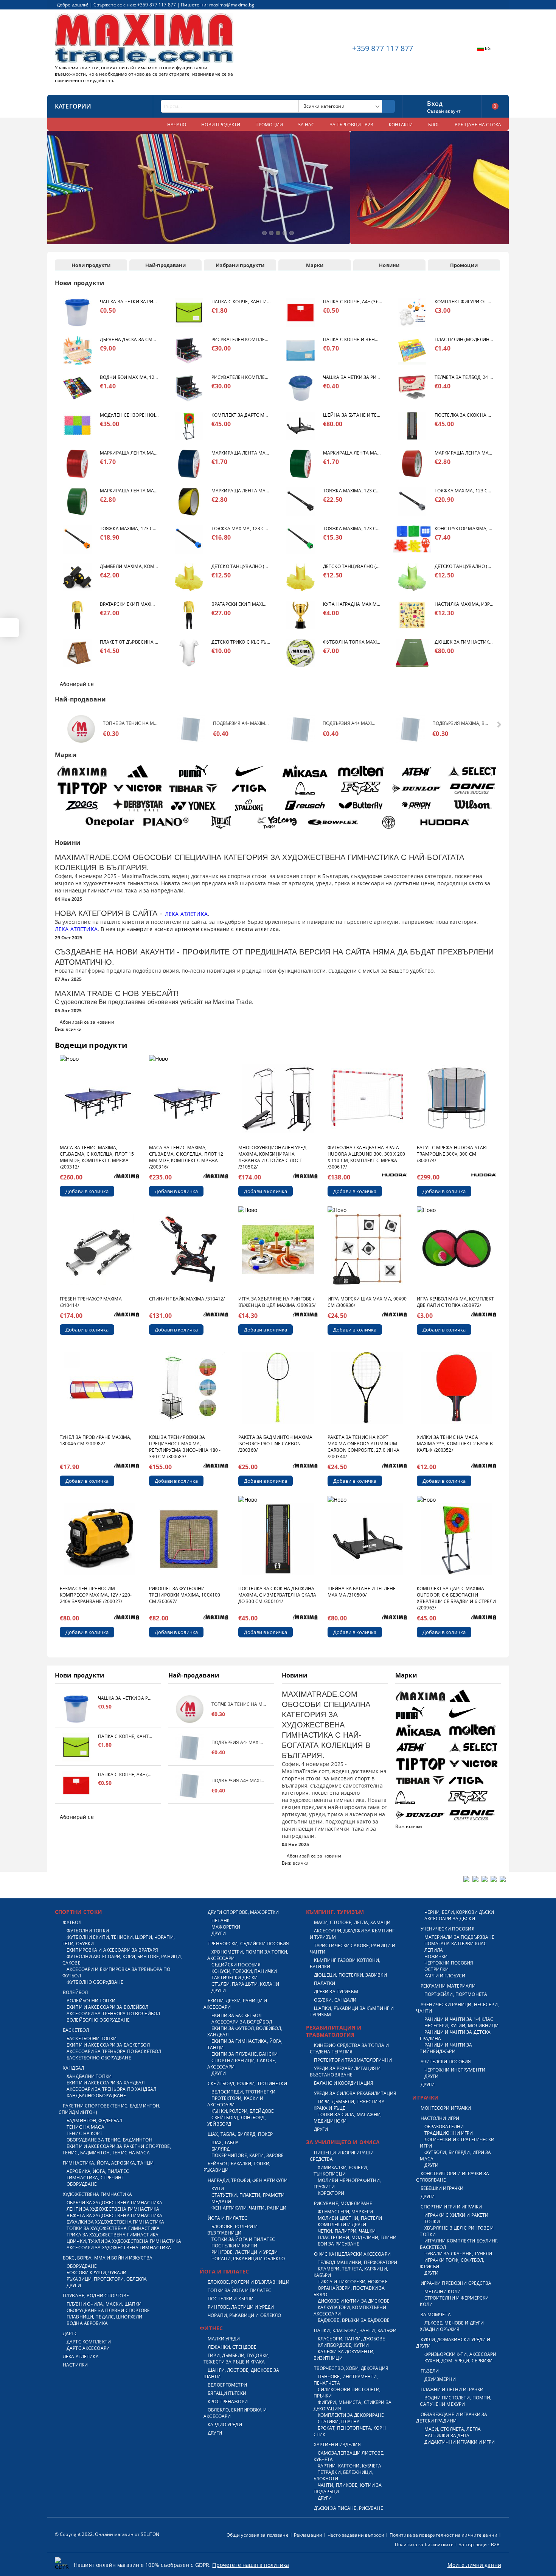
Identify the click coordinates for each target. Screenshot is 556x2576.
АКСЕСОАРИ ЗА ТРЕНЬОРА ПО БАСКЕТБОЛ (114, 2051)
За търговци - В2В (479, 2544)
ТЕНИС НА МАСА (85, 2127)
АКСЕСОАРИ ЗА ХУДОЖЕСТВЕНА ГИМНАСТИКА (119, 2248)
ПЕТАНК (221, 1920)
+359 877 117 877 (383, 48)
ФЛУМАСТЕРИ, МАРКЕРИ (345, 2212)
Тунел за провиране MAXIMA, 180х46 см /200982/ (96, 1440)
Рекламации (308, 2535)
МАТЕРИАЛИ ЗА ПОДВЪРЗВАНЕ (459, 1937)
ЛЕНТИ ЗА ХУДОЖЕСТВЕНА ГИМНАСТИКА (113, 2209)
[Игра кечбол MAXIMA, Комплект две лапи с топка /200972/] (457, 1249)
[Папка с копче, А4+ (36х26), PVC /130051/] (301, 313)
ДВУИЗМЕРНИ (440, 2379)
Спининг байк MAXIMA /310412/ (187, 1299)
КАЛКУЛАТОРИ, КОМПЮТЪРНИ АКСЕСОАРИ (350, 2311)
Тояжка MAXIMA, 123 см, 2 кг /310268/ (353, 528)
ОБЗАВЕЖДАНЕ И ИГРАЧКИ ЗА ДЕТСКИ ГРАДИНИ (452, 2418)
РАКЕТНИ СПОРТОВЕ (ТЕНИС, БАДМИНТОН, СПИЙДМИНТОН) (109, 2109)
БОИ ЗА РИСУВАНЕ (339, 2244)
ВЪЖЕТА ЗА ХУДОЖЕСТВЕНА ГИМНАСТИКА (114, 2215)
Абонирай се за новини (87, 1022)
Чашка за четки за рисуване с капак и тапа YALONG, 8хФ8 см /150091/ (129, 302)
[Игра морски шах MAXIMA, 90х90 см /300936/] (367, 1249)
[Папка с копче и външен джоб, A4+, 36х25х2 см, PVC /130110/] (301, 350)
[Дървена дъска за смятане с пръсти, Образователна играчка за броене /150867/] (77, 350)
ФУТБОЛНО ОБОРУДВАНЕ (95, 1982)
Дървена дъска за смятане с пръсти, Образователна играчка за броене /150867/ (129, 339)
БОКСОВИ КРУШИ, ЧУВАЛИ (97, 2273)
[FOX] (361, 788)
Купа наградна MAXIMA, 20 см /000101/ (353, 604)
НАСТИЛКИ (75, 2365)
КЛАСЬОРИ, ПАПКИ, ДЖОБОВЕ (352, 2339)
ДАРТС (70, 2333)
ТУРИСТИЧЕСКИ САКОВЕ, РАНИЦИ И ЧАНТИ (353, 1949)
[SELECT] (473, 771)
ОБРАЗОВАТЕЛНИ (444, 2127)
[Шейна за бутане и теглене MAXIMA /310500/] (301, 426)
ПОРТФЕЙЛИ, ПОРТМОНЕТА (456, 1994)
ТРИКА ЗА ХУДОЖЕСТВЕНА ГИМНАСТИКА (113, 2235)
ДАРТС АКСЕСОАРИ (88, 2348)
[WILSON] (473, 805)
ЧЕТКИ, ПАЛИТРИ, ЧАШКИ (347, 2231)
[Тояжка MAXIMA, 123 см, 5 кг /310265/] (412, 502)
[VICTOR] (138, 788)
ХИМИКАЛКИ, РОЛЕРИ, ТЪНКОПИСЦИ (341, 2171)
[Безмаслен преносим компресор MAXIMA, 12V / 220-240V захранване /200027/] (99, 1539)
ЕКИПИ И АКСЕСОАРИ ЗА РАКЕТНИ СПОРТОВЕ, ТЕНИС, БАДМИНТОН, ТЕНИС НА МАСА (117, 2149)
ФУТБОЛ (72, 1922)
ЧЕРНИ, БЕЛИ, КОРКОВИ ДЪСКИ (459, 1912)
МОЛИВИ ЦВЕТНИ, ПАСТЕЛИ (350, 2218)
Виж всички (68, 1029)
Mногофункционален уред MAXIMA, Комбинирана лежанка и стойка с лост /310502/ (272, 1157)
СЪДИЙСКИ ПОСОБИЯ (236, 1965)
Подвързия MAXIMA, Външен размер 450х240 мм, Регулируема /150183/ (461, 723)
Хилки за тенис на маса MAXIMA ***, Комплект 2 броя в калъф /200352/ (455, 1444)
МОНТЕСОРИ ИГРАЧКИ (446, 2108)
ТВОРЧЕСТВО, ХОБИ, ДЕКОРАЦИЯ (351, 2368)
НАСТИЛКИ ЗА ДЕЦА (447, 2436)
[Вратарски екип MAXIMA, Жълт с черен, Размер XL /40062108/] (77, 615)
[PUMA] (193, 771)
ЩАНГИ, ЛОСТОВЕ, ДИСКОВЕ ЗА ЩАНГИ (241, 2373)
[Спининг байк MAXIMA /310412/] (189, 1249)
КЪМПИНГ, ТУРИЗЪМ (335, 1912)
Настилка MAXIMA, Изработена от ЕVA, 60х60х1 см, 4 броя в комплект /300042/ (464, 604)
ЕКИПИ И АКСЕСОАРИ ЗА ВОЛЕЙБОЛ (107, 2007)
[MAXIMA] (82, 771)
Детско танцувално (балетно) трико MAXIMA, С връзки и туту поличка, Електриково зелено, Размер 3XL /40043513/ (464, 566)
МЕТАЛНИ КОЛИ (443, 2291)
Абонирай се (77, 684)
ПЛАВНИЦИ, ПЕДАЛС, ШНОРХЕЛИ (104, 2317)
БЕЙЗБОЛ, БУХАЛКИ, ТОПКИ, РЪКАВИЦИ (237, 2167)
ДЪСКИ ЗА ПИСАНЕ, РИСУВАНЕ (349, 2508)
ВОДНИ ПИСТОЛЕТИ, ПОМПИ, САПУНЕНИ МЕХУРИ (456, 2401)
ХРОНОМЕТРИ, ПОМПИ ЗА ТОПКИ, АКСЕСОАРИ (248, 1955)
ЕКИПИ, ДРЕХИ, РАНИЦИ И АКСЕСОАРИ (235, 2004)
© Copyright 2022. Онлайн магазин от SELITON (107, 2534)
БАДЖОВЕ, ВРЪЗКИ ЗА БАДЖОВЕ (354, 2320)
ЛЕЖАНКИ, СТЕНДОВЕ (232, 2347)
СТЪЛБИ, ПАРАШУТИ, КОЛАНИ (245, 1984)
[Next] (497, 191)
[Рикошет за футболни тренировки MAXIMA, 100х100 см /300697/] (189, 1539)
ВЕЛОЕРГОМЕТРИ (227, 2385)
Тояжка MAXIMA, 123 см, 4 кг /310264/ (129, 528)
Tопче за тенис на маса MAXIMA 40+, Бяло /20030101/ (131, 723)
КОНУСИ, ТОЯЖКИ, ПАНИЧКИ (244, 1971)
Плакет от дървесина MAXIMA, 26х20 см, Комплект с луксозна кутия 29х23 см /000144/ (129, 642)
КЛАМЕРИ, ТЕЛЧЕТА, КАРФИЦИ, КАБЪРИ (351, 2272)
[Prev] (59, 191)
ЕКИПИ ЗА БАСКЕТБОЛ (236, 2015)
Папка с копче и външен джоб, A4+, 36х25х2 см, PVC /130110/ (353, 339)
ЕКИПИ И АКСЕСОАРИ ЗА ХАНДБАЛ (106, 2083)
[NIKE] (249, 771)
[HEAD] (305, 788)
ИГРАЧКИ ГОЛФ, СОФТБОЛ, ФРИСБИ (452, 2263)
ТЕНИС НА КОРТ (85, 2133)
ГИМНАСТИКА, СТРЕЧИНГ (95, 2178)
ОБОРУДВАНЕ (82, 2184)
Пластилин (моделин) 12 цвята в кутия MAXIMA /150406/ (464, 339)
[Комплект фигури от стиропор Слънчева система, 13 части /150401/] (412, 313)
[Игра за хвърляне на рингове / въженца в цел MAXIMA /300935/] (278, 1249)
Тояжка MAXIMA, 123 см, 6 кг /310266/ (353, 491)
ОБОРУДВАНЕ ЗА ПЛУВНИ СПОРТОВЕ (108, 2310)
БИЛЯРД (221, 2149)
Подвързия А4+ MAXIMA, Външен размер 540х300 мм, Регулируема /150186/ (351, 723)
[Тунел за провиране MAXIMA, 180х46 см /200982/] (99, 1388)
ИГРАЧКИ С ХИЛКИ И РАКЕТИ (456, 2215)
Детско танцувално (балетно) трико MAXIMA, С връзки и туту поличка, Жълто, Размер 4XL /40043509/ (241, 566)
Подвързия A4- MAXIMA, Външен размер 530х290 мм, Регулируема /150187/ (241, 723)
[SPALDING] (249, 805)
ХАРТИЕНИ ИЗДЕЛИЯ (337, 2445)
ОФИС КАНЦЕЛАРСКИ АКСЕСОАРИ (352, 2254)
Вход (435, 103)
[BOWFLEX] (333, 822)
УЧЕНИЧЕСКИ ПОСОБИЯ (447, 1929)
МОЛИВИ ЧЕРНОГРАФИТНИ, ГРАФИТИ (347, 2183)
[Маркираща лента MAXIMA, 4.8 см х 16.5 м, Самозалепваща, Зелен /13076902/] (77, 502)
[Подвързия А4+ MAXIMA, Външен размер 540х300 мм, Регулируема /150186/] (301, 729)
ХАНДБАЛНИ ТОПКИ (89, 2076)
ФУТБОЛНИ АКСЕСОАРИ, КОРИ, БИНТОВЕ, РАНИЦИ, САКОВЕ (122, 1960)
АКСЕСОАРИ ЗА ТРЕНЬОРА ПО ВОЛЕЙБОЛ (113, 2013)
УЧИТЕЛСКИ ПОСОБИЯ (446, 2062)
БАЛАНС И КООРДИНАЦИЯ (344, 2083)
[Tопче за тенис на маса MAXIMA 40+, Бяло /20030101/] (81, 729)
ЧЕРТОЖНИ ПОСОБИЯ (449, 1963)
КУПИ (217, 2189)
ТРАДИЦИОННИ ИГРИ (449, 2133)
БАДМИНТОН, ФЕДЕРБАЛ (94, 2121)
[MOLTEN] (361, 771)
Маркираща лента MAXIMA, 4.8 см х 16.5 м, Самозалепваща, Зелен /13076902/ (129, 491)
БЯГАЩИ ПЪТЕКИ (227, 2393)
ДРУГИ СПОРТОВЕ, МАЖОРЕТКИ (243, 1912)
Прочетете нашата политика (251, 2565)
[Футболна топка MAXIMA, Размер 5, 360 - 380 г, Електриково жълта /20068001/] (301, 653)
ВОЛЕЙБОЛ (75, 1992)
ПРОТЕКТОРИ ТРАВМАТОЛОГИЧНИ (353, 2060)
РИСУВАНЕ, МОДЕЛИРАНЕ (343, 2203)
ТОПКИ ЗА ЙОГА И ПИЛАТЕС (243, 2239)
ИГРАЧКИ (426, 2097)
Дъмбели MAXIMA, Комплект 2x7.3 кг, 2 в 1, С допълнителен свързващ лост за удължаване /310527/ (129, 566)
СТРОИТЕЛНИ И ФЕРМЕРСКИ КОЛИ (454, 2301)
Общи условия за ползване (258, 2535)
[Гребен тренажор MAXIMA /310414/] (99, 1249)
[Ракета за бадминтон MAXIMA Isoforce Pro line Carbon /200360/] (278, 1388)
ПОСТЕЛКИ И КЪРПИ (234, 2246)
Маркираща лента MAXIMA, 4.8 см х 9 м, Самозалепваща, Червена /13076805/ (129, 453)
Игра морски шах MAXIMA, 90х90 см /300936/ (367, 1302)
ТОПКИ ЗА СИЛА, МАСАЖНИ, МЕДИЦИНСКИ (348, 2118)
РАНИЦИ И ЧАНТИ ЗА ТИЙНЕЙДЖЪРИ (446, 2048)
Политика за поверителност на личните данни (443, 2535)
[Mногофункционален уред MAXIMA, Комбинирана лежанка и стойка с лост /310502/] (278, 1098)
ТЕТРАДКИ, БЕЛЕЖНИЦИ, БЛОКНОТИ (343, 2475)
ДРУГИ (74, 2285)
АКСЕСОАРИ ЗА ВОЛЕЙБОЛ (242, 2022)
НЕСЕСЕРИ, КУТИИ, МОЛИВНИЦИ (461, 2026)
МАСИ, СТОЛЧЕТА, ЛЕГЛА (453, 2429)
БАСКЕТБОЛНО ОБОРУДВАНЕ (99, 2058)
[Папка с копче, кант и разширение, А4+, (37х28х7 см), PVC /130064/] (189, 313)
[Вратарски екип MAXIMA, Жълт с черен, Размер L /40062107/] (189, 615)
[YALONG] (277, 822)
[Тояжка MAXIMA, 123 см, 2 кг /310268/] (301, 539)
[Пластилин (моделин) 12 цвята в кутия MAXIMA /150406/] (412, 350)
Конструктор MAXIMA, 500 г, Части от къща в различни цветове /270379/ (464, 528)
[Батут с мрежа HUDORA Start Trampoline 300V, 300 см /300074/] (457, 1098)
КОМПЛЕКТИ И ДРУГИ (342, 2225)
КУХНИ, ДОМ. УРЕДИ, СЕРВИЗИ (458, 2361)
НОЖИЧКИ (436, 1956)
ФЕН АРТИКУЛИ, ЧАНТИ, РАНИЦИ (249, 2208)
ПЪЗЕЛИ (430, 2371)
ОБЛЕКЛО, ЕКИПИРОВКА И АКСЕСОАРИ (235, 2413)
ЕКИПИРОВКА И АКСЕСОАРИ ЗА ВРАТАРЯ (112, 1950)
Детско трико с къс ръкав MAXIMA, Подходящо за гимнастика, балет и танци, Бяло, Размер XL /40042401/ (241, 642)
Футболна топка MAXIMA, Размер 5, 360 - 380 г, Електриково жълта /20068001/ (353, 642)
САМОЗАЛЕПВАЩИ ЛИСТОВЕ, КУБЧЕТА (349, 2456)
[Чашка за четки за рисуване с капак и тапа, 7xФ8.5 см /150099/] (301, 388)
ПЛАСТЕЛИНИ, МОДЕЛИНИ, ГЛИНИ (357, 2237)
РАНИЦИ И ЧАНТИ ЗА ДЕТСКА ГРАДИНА (455, 2035)
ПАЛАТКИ (325, 1983)
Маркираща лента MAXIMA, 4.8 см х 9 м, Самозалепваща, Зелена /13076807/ (353, 453)
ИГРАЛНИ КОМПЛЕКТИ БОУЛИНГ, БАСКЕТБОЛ (459, 2244)
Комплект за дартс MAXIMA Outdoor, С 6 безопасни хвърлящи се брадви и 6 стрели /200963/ (241, 415)
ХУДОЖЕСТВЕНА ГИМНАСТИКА (97, 2194)
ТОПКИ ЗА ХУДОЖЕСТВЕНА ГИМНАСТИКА (113, 2228)
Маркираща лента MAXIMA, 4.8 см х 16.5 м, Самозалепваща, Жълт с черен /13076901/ (241, 491)
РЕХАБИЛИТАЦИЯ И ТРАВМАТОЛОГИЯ (334, 2031)
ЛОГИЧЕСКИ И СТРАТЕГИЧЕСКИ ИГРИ (457, 2143)
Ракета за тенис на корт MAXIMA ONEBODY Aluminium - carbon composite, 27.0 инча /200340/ (364, 1447)
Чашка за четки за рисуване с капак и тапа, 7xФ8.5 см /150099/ (353, 377)
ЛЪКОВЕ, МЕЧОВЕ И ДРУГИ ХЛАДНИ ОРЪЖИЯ (452, 2326)
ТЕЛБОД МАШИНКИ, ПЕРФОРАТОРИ (357, 2262)
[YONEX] (193, 805)
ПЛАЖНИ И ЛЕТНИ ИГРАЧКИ (452, 2389)
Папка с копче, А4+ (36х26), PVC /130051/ (353, 302)
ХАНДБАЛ (73, 2068)
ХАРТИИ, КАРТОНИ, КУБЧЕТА (350, 2466)
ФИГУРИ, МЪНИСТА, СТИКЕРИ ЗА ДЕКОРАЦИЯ (353, 2405)
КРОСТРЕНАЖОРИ (228, 2401)
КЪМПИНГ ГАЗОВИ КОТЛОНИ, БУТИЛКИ (345, 1963)
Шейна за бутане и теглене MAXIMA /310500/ (353, 415)
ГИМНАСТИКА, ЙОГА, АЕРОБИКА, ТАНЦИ (108, 2163)
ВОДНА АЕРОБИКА (87, 2323)
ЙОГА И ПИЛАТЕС (228, 2218)
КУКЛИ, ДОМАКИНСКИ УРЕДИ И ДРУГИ (453, 2343)
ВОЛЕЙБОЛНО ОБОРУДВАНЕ (98, 2020)
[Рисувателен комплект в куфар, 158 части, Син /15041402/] (189, 388)
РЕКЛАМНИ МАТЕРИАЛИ (448, 1986)
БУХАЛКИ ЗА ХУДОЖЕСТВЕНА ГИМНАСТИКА (115, 2222)
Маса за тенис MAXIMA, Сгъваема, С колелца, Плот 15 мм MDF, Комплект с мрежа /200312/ (97, 1157)
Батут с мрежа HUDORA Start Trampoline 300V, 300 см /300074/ (453, 1154)
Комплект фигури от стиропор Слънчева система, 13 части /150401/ (464, 302)
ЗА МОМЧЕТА (436, 2315)
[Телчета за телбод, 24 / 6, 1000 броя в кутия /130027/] (412, 388)
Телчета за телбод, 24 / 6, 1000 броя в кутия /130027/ (464, 377)
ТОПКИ (432, 2221)
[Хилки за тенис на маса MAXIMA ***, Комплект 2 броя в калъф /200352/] (457, 1388)
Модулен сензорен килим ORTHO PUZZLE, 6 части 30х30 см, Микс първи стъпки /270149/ (129, 415)
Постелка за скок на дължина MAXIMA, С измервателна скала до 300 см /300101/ (464, 415)
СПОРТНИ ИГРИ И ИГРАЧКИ (451, 2207)
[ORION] (417, 805)
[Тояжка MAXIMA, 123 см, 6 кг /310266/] (301, 502)
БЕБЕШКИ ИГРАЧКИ (442, 2188)
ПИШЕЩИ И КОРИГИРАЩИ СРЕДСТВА (342, 2156)
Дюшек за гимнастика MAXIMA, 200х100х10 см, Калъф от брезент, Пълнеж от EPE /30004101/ (464, 642)
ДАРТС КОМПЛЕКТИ (89, 2342)
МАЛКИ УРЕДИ (224, 2339)
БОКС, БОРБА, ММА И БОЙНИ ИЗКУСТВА (108, 2258)
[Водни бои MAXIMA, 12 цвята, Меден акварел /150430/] (77, 388)
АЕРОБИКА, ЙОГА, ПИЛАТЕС (98, 2171)
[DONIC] (473, 788)
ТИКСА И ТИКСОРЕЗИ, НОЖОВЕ (353, 2282)
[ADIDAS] (138, 771)
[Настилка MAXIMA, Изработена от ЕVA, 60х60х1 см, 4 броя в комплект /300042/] (412, 615)
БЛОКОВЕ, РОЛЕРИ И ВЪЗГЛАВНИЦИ (232, 2230)
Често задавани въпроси (356, 2535)
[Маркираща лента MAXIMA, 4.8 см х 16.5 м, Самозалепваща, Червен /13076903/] (412, 464)
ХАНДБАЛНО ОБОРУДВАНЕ (96, 2096)
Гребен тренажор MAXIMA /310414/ (91, 1302)
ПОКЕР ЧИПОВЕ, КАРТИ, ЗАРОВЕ (248, 2155)
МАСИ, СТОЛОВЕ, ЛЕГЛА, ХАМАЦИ (352, 1922)
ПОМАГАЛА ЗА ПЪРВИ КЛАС (456, 1944)
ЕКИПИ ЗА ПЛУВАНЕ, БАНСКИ (245, 2054)
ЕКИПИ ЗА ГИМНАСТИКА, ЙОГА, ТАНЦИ (245, 2044)
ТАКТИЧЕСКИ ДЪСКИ (235, 1978)
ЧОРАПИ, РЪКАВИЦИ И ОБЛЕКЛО (248, 2259)
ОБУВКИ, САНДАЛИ (335, 2000)
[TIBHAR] (193, 788)
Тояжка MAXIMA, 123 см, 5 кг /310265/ (464, 491)
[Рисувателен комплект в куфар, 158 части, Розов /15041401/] (189, 350)
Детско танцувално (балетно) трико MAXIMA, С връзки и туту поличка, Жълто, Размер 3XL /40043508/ (353, 566)
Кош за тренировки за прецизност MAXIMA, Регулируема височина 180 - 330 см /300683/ (185, 1447)
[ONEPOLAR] (110, 822)
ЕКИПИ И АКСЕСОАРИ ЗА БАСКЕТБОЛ (108, 2045)
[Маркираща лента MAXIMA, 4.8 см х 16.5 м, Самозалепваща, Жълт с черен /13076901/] (189, 502)
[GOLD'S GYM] (389, 822)
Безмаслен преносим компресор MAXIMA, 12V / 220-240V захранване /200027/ (96, 1595)
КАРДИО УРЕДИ (225, 2425)
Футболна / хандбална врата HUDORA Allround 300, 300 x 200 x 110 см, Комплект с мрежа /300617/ (367, 1157)
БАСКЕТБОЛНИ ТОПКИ (92, 2038)
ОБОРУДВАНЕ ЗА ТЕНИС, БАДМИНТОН (109, 2140)
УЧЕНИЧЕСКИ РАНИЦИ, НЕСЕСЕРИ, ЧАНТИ (457, 2008)
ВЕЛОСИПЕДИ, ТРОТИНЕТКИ (243, 2092)
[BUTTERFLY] (361, 805)
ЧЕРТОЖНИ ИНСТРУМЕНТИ (455, 2070)
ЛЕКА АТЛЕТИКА (186, 914)
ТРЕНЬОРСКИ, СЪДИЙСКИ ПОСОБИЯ (248, 1944)
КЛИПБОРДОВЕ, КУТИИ (343, 2345)
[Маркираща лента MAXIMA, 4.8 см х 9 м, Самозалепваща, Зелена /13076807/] (301, 464)
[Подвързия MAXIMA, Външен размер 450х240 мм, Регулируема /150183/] (411, 729)
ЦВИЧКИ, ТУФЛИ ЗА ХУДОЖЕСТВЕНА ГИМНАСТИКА (124, 2241)
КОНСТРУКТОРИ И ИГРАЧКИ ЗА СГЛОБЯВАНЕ (453, 2177)
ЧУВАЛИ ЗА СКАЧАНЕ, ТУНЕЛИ (458, 2254)
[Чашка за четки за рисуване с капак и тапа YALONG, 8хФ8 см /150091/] (77, 313)
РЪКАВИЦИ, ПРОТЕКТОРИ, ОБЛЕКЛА (107, 2279)
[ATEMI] (417, 771)
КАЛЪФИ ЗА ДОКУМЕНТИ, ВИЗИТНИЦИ (344, 2355)
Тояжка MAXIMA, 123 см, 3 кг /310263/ (241, 528)
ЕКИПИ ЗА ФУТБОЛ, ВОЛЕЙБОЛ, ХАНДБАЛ (245, 2031)
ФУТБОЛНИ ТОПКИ (88, 1931)
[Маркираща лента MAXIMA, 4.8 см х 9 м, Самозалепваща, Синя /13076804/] (189, 464)
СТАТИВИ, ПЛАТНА (339, 2422)
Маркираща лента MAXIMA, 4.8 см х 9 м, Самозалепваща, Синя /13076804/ (241, 453)
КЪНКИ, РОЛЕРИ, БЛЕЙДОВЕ (243, 2111)
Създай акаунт (444, 111)
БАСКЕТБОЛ (76, 2030)
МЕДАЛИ (221, 2201)
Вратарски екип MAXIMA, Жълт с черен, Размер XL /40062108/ (129, 604)
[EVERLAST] (221, 822)
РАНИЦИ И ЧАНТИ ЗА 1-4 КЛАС (459, 2019)
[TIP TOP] (82, 788)
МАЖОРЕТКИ (226, 1927)
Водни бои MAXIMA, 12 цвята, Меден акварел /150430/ (129, 377)
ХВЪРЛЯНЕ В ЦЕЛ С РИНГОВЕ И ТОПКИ (457, 2231)
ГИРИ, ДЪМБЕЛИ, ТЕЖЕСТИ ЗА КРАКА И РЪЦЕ (349, 2105)
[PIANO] (165, 822)
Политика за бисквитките (424, 2544)
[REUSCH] (305, 805)
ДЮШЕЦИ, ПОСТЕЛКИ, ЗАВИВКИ (350, 1975)
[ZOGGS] (82, 805)
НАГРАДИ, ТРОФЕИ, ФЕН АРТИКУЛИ (247, 2180)
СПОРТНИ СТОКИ (78, 1912)
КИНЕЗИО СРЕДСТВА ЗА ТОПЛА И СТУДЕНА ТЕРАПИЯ (349, 2048)
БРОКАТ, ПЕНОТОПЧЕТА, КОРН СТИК (350, 2431)
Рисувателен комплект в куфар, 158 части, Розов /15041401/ (241, 339)
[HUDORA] (445, 822)
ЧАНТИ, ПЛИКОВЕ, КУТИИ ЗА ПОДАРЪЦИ (348, 2488)
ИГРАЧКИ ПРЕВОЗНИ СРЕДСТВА (456, 2283)
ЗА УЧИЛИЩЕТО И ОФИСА (343, 2142)
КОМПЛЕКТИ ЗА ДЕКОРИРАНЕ (351, 2415)
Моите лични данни (474, 2565)
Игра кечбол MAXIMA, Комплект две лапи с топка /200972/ (455, 1302)
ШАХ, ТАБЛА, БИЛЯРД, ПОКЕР (240, 2134)
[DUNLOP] (417, 788)
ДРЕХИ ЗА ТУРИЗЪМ (336, 1992)
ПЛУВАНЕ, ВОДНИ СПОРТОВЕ (96, 2296)
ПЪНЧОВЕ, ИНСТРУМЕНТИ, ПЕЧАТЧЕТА (346, 2380)
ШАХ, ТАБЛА (225, 2142)
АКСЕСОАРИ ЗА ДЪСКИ (450, 1919)
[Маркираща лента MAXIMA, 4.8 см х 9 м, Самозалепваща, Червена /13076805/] (77, 464)
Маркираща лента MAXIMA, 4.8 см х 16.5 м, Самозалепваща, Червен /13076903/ (464, 453)
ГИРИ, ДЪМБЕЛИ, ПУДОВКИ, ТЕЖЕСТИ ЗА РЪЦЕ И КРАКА (237, 2359)
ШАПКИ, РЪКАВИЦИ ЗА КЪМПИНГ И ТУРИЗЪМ (352, 2011)
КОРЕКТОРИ (331, 2193)
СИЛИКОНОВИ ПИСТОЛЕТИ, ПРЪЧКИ (347, 2393)
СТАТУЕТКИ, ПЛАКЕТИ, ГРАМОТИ (248, 2195)
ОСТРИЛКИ (436, 1969)
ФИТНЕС (211, 2328)
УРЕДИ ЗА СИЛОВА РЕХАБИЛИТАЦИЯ (355, 2093)
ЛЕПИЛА (434, 1950)
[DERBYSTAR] (138, 805)
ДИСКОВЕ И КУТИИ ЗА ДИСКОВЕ (354, 2301)
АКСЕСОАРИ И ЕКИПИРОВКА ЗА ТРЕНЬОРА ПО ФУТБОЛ (116, 1972)
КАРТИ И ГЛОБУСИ (445, 1976)
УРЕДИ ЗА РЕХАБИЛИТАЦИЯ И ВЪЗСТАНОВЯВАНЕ (345, 2072)
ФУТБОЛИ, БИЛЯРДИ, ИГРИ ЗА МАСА (455, 2155)
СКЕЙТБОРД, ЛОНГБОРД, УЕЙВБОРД (237, 2121)
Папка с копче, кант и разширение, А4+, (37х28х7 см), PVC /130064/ (241, 302)
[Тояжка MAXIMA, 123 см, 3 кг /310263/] (189, 539)
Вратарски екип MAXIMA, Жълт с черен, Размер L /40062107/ (241, 604)
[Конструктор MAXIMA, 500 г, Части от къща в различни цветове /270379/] (412, 539)
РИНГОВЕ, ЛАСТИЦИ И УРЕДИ (245, 2252)
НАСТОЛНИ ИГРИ (440, 2118)
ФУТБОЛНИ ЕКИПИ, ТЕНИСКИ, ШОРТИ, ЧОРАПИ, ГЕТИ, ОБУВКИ (119, 1940)
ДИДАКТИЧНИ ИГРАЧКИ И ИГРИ (460, 2442)
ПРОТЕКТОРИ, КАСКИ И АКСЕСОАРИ (235, 2101)
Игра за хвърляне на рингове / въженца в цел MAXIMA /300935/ (277, 1302)
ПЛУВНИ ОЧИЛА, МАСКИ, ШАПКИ (104, 2304)
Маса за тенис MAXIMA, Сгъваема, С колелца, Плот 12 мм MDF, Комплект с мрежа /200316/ (186, 1157)
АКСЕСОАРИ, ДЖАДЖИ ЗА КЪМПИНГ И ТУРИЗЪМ (352, 1934)
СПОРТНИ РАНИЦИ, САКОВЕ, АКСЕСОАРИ (242, 2064)
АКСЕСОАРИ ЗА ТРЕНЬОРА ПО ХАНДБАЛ (111, 2089)
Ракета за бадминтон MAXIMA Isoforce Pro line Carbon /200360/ (275, 1444)
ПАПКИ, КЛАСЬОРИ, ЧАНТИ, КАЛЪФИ (355, 2330)
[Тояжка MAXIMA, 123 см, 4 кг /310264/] (77, 539)
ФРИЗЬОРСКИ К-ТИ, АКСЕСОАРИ (460, 2354)
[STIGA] (249, 788)
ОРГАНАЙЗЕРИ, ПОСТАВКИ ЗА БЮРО (349, 2291)
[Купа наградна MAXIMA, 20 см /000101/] (301, 615)
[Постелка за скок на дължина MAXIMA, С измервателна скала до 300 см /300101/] (412, 426)
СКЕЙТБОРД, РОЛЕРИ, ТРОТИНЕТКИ (247, 2083)
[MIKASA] (305, 771)
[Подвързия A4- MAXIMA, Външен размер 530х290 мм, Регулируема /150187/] (191, 729)
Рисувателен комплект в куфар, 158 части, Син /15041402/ (241, 377)
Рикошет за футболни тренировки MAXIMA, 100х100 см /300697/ (185, 1595)
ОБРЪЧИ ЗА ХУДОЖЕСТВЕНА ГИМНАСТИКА (114, 2203)
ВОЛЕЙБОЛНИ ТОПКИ (91, 2001)
